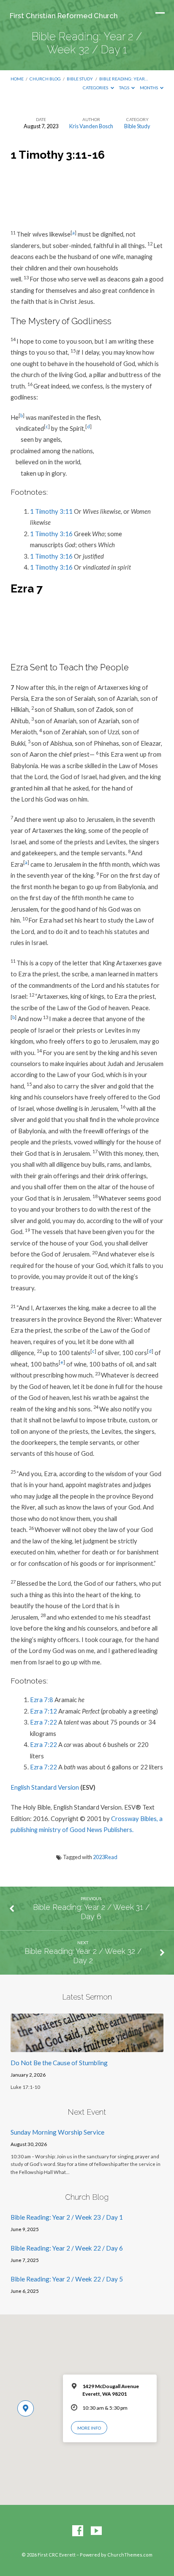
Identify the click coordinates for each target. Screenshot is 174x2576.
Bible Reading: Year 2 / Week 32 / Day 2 (83, 1956)
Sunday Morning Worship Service (57, 2132)
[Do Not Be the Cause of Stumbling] (87, 2047)
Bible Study (80, 79)
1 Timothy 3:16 (51, 534)
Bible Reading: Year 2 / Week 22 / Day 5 (67, 2279)
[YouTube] (96, 2531)
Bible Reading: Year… (124, 79)
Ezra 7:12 (43, 1711)
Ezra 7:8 (42, 1700)
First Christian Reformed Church (64, 16)
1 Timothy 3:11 (51, 511)
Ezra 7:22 (43, 1722)
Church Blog (45, 79)
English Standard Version (45, 1787)
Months (149, 88)
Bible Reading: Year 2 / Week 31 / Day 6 (91, 1912)
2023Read (105, 1857)
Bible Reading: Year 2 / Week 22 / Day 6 (67, 2248)
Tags (125, 88)
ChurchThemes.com (130, 2555)
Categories (96, 88)
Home (17, 79)
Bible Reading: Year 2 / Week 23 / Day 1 (67, 2217)
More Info (89, 2428)
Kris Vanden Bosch (91, 126)
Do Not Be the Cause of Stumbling (59, 2063)
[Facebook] (78, 2531)
